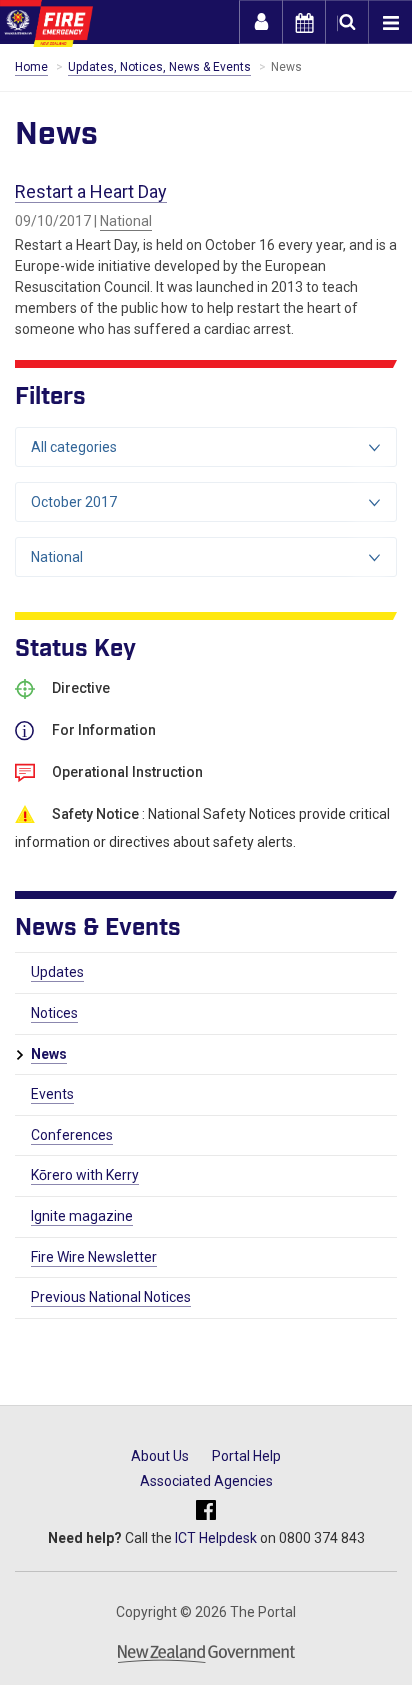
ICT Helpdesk (216, 1538)
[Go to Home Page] (46, 23)
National (126, 221)
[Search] (347, 22)
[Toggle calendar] (304, 22)
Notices (54, 1013)
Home (31, 67)
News (49, 1054)
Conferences (72, 1135)
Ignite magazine (82, 1216)
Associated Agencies (206, 1481)
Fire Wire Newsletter (94, 1257)
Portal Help (246, 1456)
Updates (57, 972)
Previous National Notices (111, 1297)
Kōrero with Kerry (85, 1175)
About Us (160, 1456)
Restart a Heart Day (91, 191)
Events (52, 1094)
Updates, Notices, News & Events (159, 67)
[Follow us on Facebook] (206, 1511)
